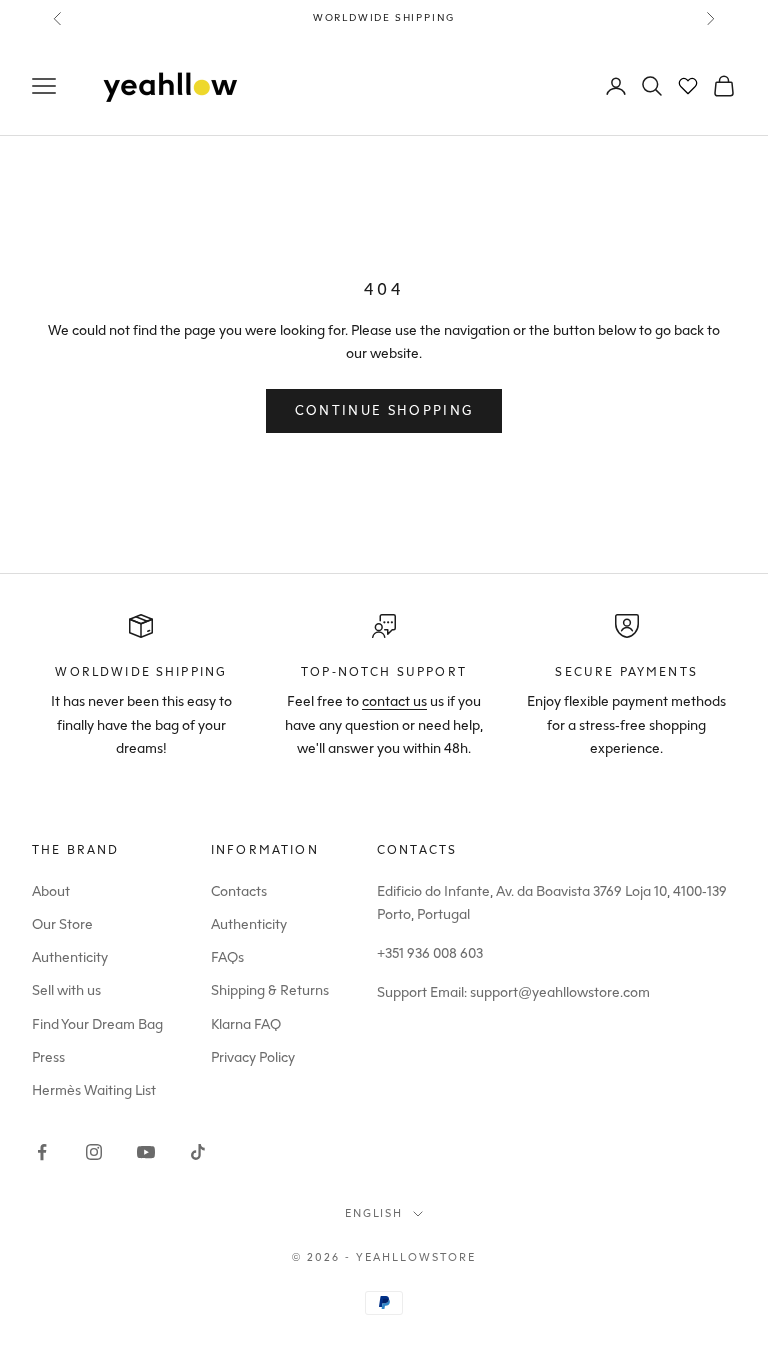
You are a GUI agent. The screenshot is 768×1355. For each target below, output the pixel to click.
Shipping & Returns (270, 990)
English (374, 1213)
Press (48, 1057)
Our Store (62, 924)
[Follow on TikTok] (198, 1152)
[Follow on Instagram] (94, 1152)
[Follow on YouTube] (146, 1152)
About (51, 891)
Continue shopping (384, 410)
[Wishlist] (688, 86)
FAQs (227, 957)
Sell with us (66, 990)
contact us (394, 701)
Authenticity (70, 957)
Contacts (239, 891)
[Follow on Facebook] (42, 1152)
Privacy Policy (253, 1057)
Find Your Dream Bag (97, 1024)
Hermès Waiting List (94, 1090)
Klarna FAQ (246, 1024)
